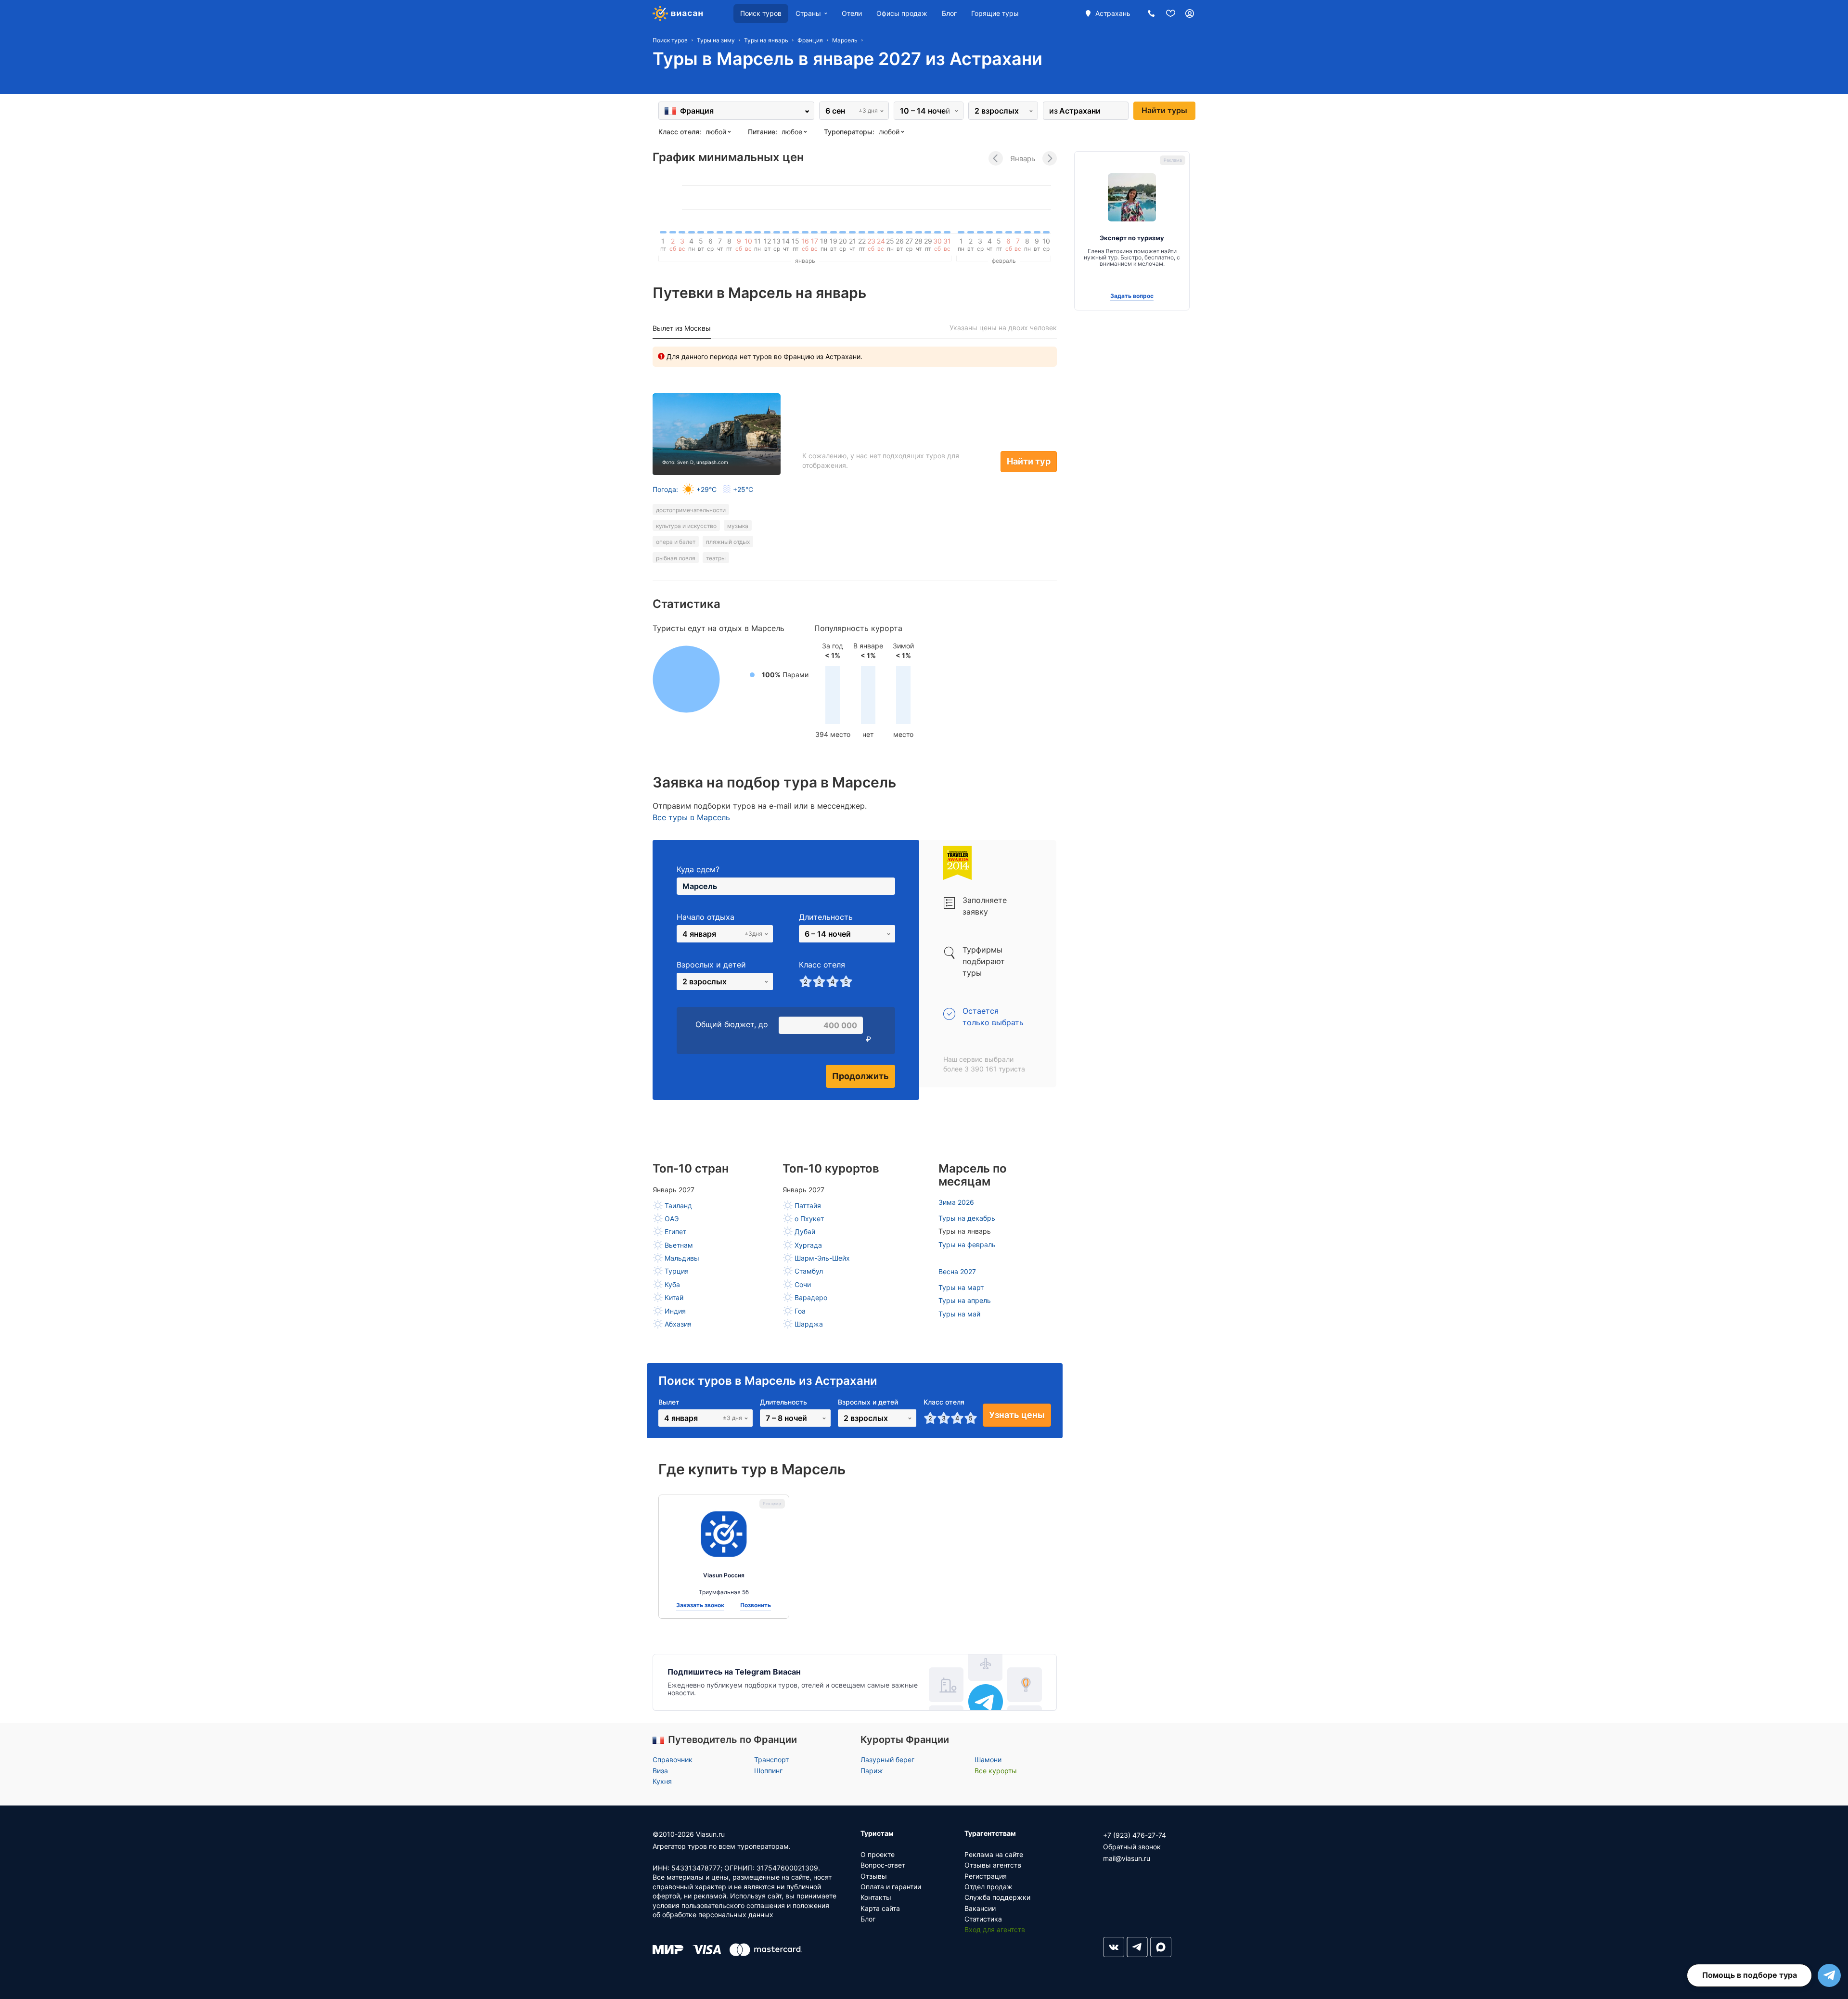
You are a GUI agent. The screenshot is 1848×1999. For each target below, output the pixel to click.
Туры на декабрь (967, 1218)
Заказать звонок (700, 1605)
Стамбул (809, 1271)
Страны (808, 13)
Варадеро (811, 1297)
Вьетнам (679, 1245)
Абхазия (678, 1324)
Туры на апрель (965, 1300)
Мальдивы (682, 1258)
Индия (675, 1311)
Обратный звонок (1132, 1847)
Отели (852, 13)
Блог (949, 13)
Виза (660, 1771)
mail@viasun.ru (1127, 1858)
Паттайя (808, 1206)
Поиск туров (761, 13)
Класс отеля (822, 965)
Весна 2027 (957, 1271)
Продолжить (860, 1076)
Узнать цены (1017, 1415)
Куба (672, 1284)
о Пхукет (809, 1219)
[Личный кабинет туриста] (1190, 13)
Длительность (826, 917)
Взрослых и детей (711, 965)
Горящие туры (995, 13)
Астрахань (1113, 13)
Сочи (803, 1284)
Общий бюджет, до (732, 1024)
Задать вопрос (1132, 296)
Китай (674, 1297)
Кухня (662, 1781)
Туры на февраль (967, 1245)
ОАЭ (672, 1219)
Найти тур (1029, 461)
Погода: (703, 489)
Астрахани (846, 1381)
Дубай (805, 1232)
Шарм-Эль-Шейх (822, 1258)
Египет (675, 1232)
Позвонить (756, 1605)
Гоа (800, 1311)
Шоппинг (768, 1771)
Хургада (808, 1245)
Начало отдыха (706, 917)
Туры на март (961, 1287)
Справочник (673, 1760)
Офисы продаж (902, 13)
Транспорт (771, 1760)
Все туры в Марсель (691, 817)
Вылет (669, 1402)
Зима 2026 (956, 1202)
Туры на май (959, 1314)
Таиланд (678, 1206)
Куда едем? (698, 869)
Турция (677, 1271)
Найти (1164, 110)
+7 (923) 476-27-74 (1135, 1835)
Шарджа (809, 1324)
